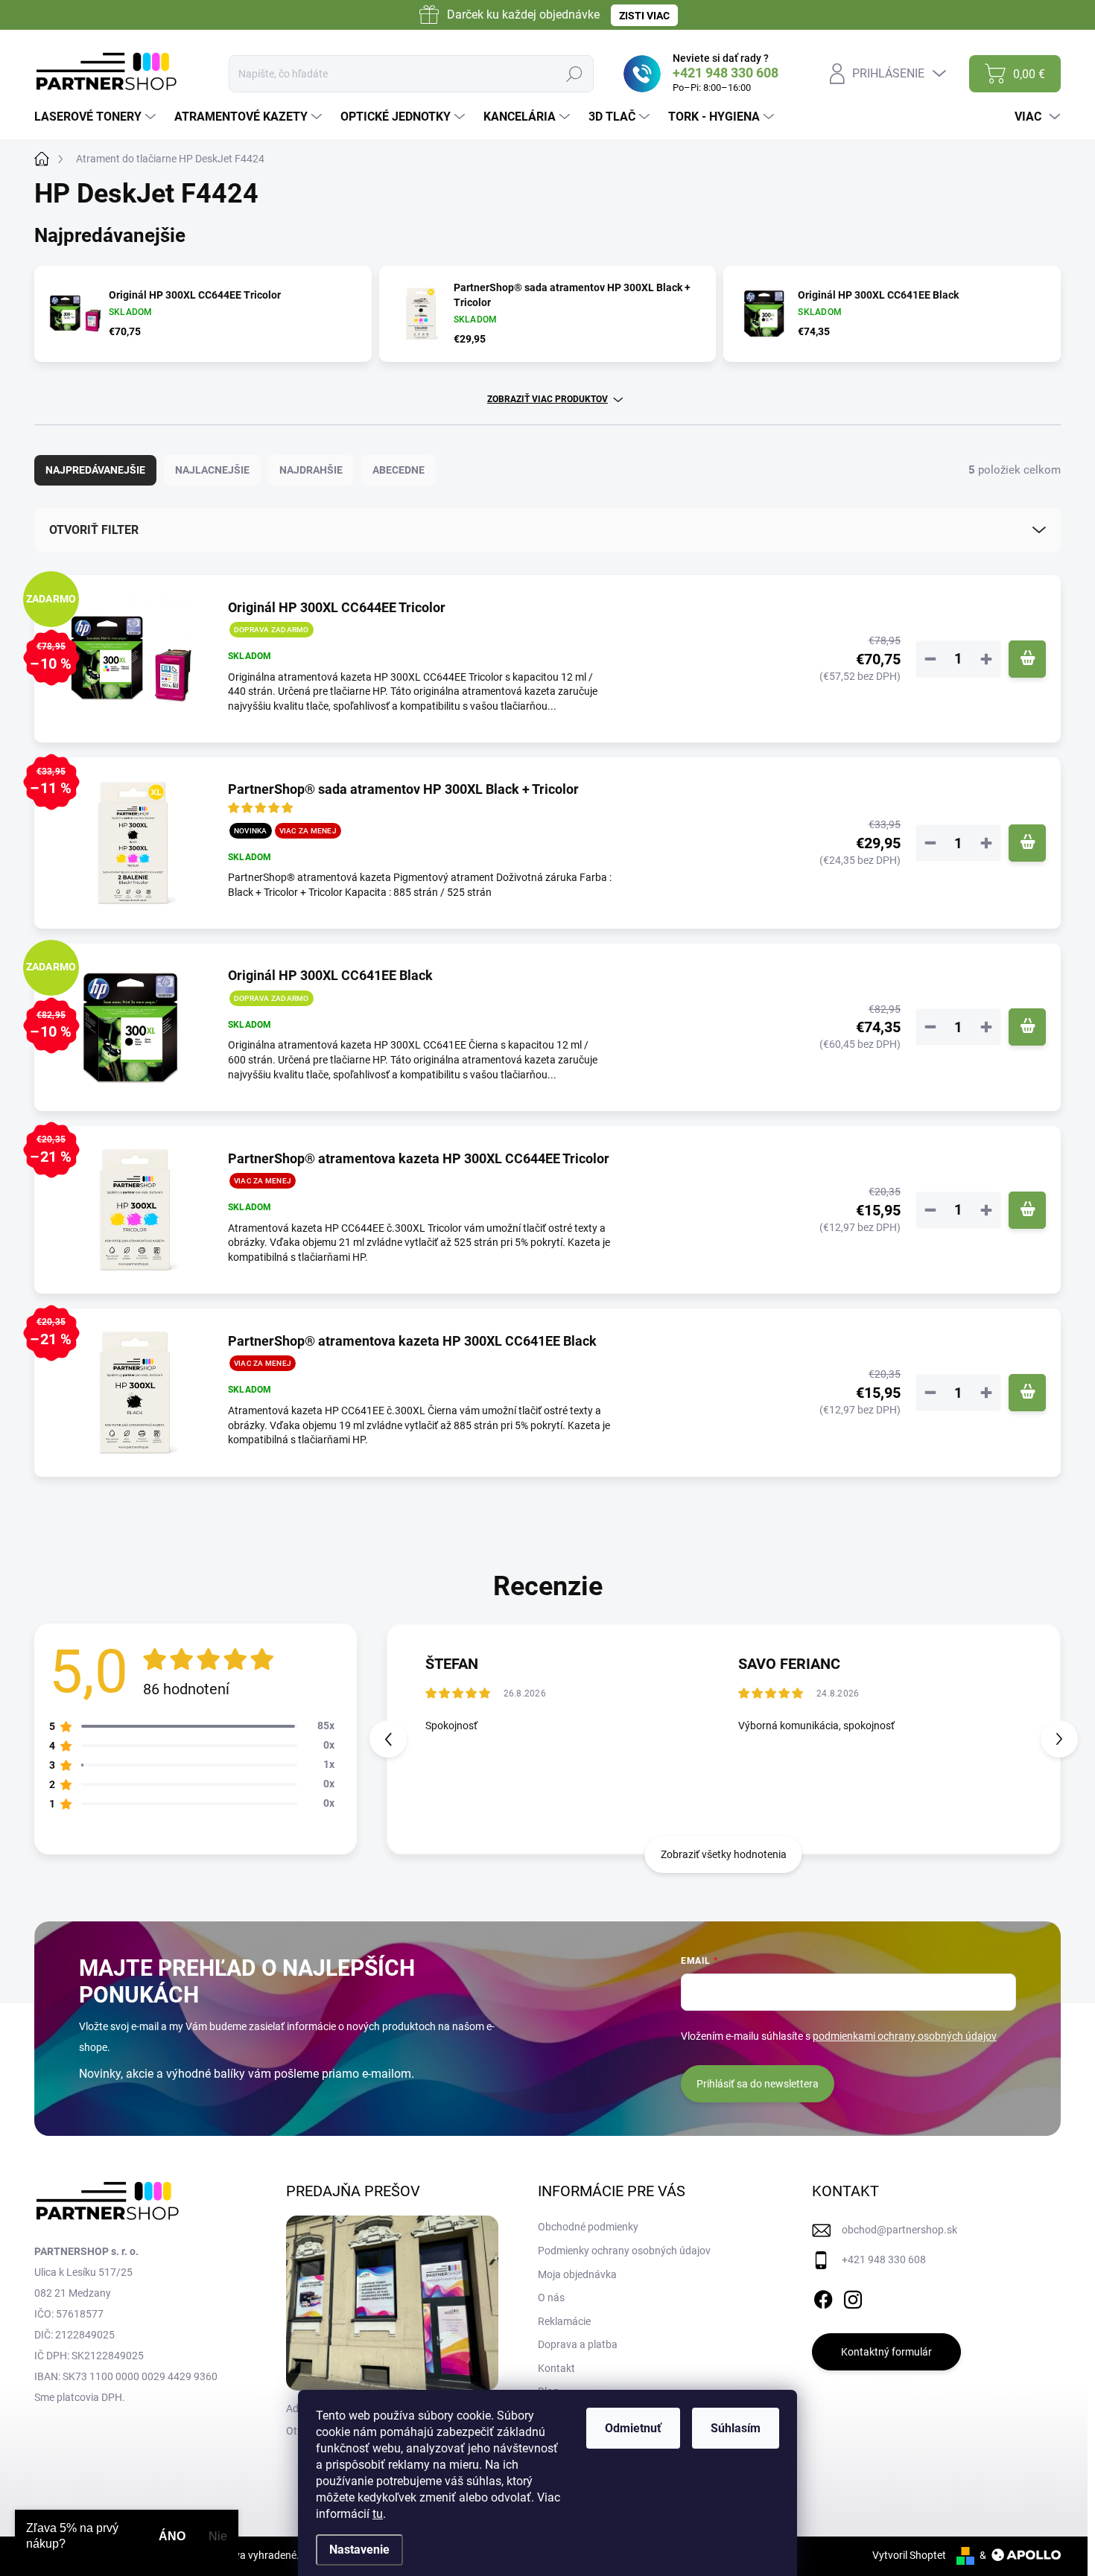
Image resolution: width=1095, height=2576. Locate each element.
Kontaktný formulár (886, 2352)
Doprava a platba (578, 2344)
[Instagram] (853, 2297)
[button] (1059, 1739)
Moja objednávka (577, 2274)
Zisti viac (644, 16)
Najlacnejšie (212, 470)
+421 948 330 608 (884, 2259)
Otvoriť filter (94, 530)
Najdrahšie (311, 470)
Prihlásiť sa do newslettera (758, 2084)
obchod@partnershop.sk (899, 2230)
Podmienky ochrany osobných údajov (624, 2251)
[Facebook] (823, 2297)
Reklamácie (564, 2321)
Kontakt (556, 2368)
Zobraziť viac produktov (547, 399)
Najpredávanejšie (95, 470)
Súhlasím (736, 2428)
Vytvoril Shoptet (909, 2555)
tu (378, 2514)
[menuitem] (97, 117)
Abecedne (399, 470)
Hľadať (574, 74)
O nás (551, 2297)
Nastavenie (359, 2550)
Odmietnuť (633, 2428)
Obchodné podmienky (588, 2227)
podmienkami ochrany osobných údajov (905, 2036)
